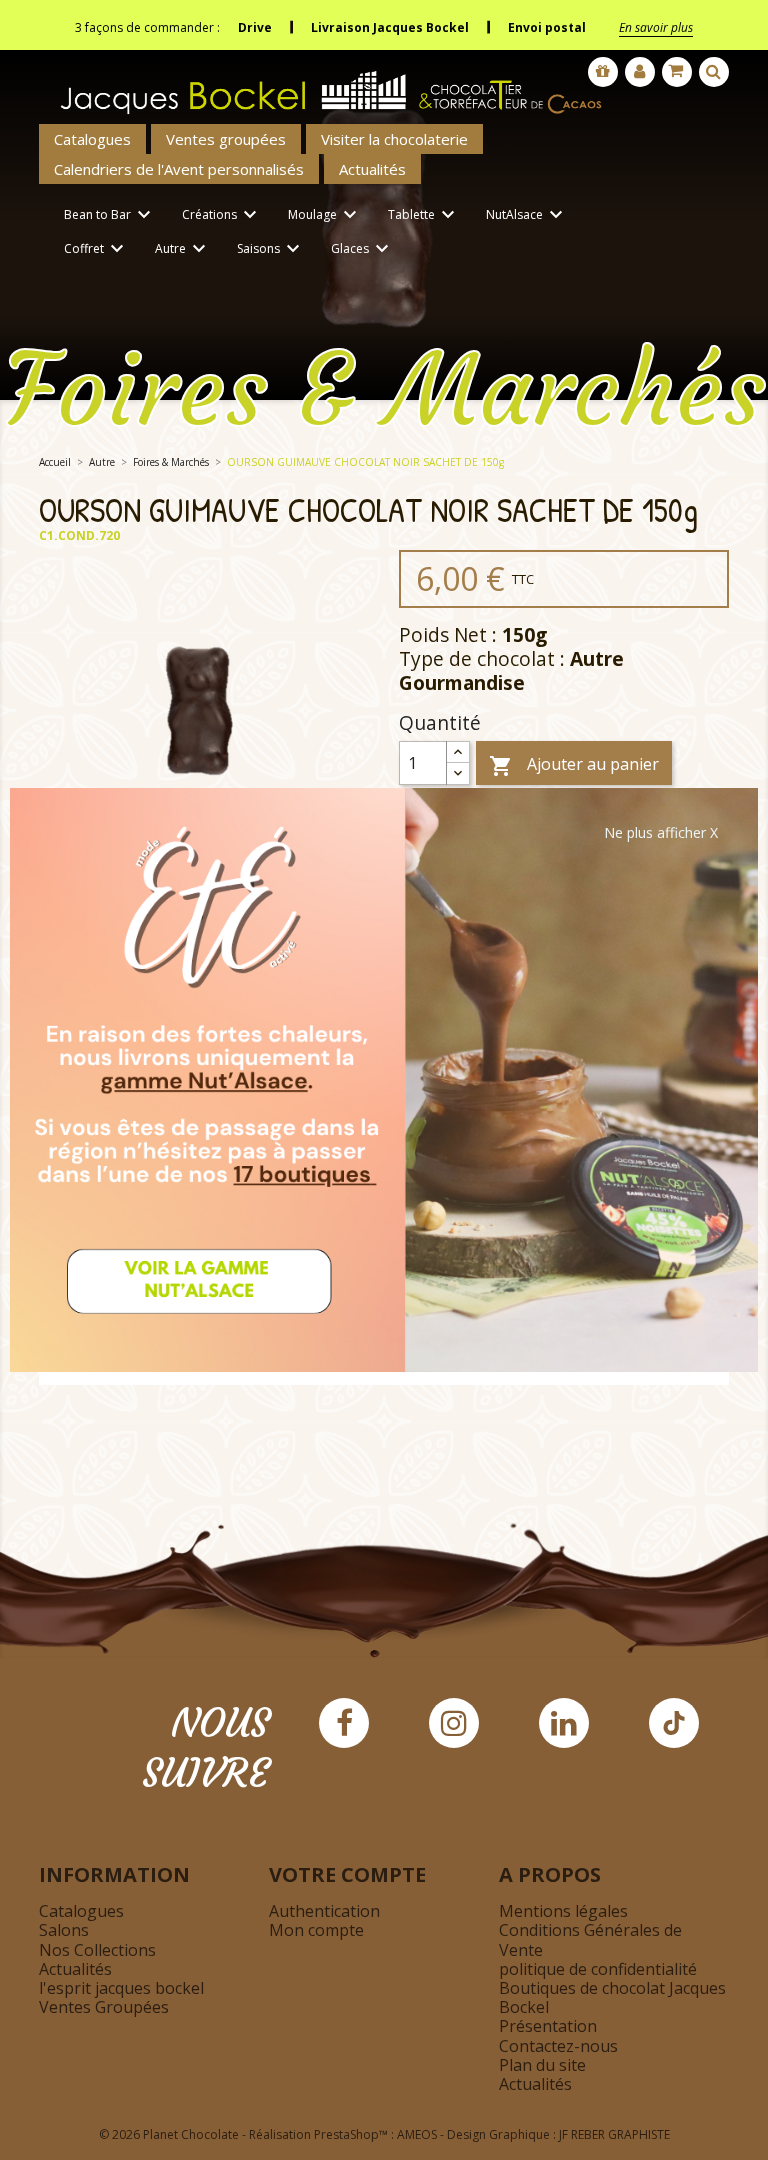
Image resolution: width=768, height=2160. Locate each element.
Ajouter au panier (574, 765)
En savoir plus (656, 27)
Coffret (96, 249)
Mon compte (316, 1930)
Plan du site (542, 2065)
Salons (64, 1930)
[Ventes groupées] (603, 72)
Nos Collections (97, 1950)
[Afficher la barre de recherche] (714, 72)
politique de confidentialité (598, 1969)
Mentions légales (563, 1911)
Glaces (362, 249)
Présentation (548, 2026)
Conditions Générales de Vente (590, 1939)
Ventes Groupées (104, 2007)
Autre (183, 249)
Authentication (324, 1911)
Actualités (372, 169)
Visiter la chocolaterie (394, 139)
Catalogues (92, 139)
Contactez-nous (558, 2046)
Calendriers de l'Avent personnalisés (179, 169)
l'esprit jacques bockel (121, 1988)
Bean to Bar (110, 215)
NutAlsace (527, 215)
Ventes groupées (226, 139)
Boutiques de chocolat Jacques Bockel (612, 1997)
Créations (222, 215)
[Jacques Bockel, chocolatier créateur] (324, 84)
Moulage (325, 215)
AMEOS (417, 2134)
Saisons (271, 249)
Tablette (424, 215)
